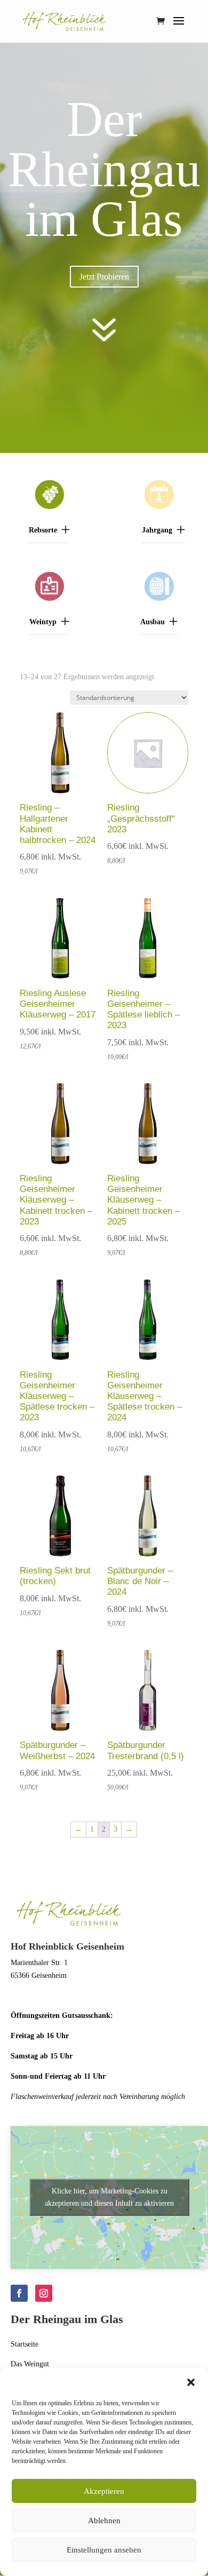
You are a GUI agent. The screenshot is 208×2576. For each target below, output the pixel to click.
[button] (191, 2382)
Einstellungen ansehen (104, 2550)
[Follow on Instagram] (44, 2293)
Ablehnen (104, 2521)
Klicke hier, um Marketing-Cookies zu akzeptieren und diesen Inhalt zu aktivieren (109, 2197)
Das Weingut (30, 2364)
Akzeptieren (104, 2491)
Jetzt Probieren (104, 277)
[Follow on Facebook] (19, 2293)
